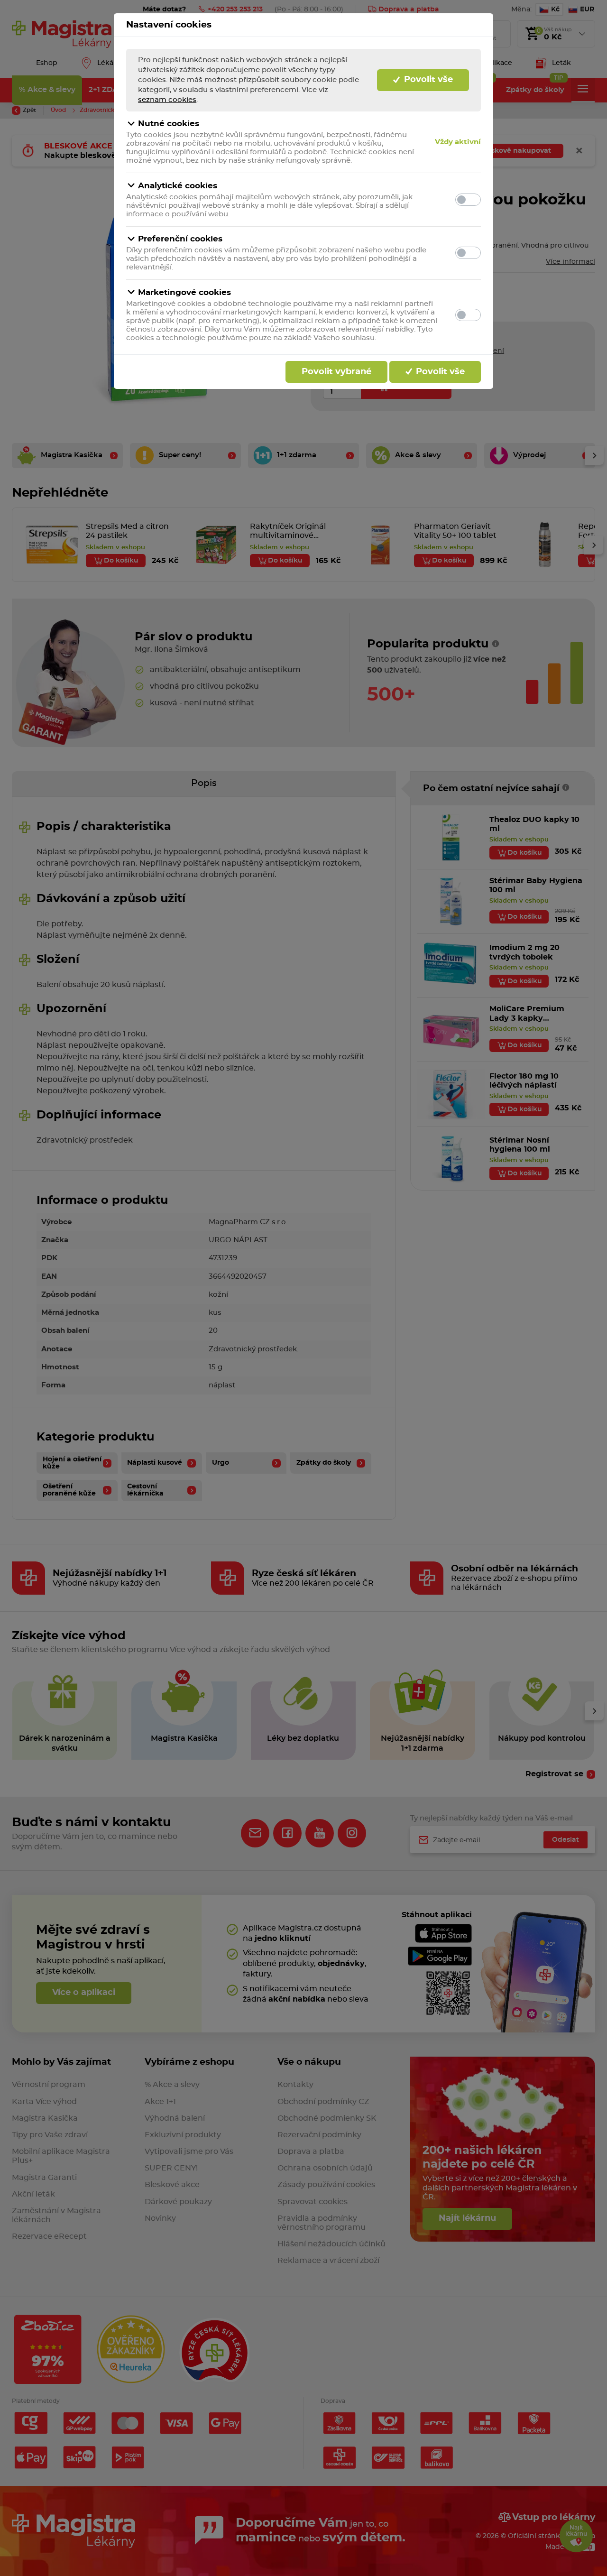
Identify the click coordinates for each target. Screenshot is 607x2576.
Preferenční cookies (180, 239)
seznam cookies (167, 100)
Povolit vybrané (336, 372)
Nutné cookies (169, 124)
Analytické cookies (178, 186)
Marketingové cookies (184, 292)
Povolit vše (427, 80)
